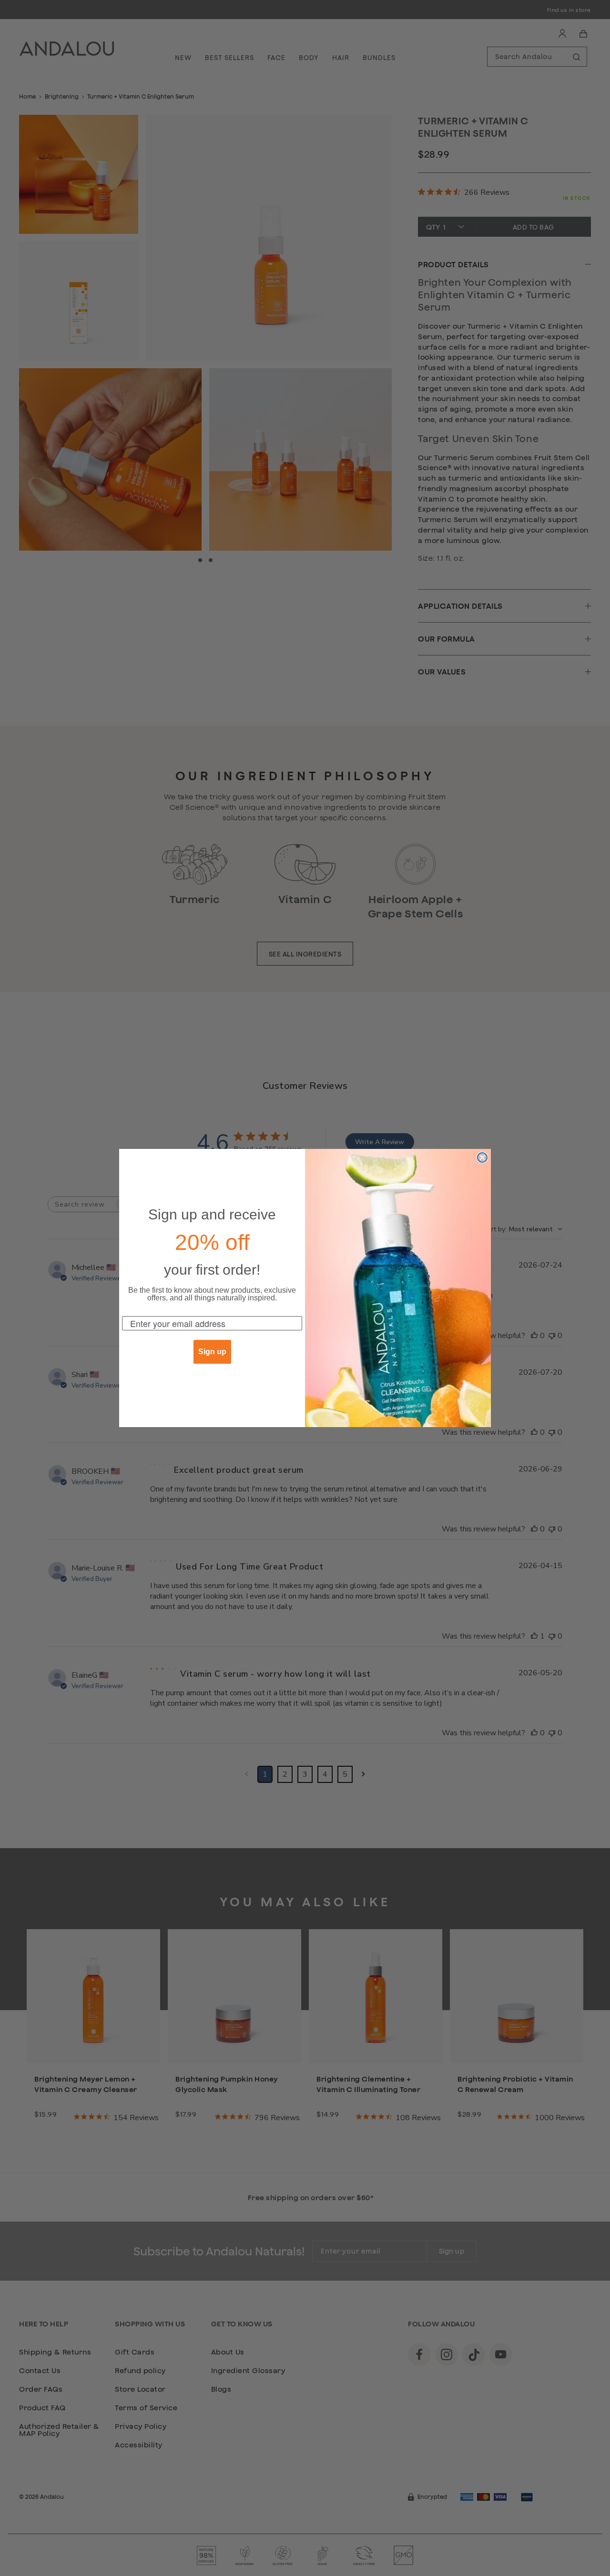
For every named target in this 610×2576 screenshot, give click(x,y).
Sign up (212, 1352)
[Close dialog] (482, 1157)
